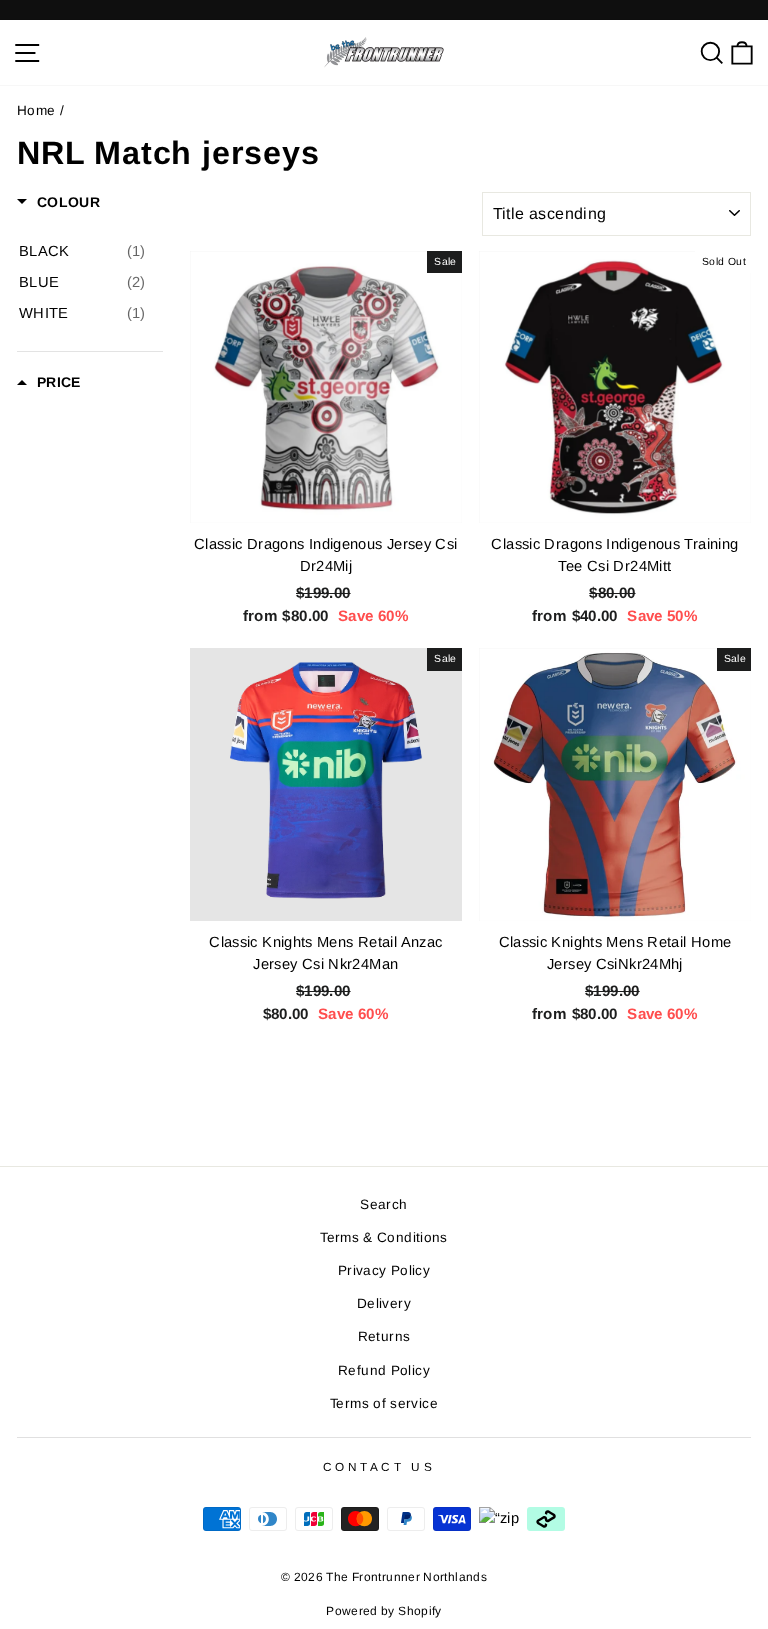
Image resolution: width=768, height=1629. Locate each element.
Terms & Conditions (384, 1237)
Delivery (384, 1303)
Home (36, 110)
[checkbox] (82, 251)
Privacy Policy (384, 1270)
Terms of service (384, 1403)
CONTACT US (379, 1466)
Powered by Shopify (384, 1611)
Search (383, 1204)
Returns (384, 1336)
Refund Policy (384, 1370)
